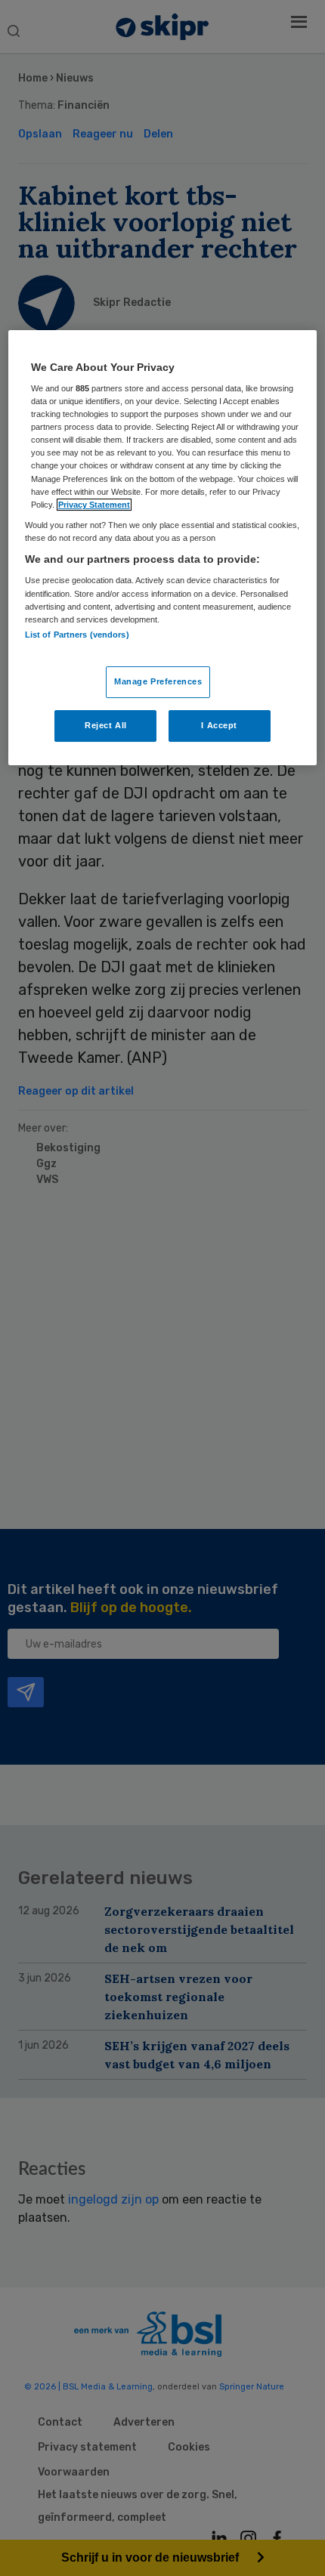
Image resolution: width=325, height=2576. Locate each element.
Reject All (106, 725)
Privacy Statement (94, 505)
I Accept (219, 725)
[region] (163, 548)
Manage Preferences (158, 681)
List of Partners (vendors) (77, 635)
